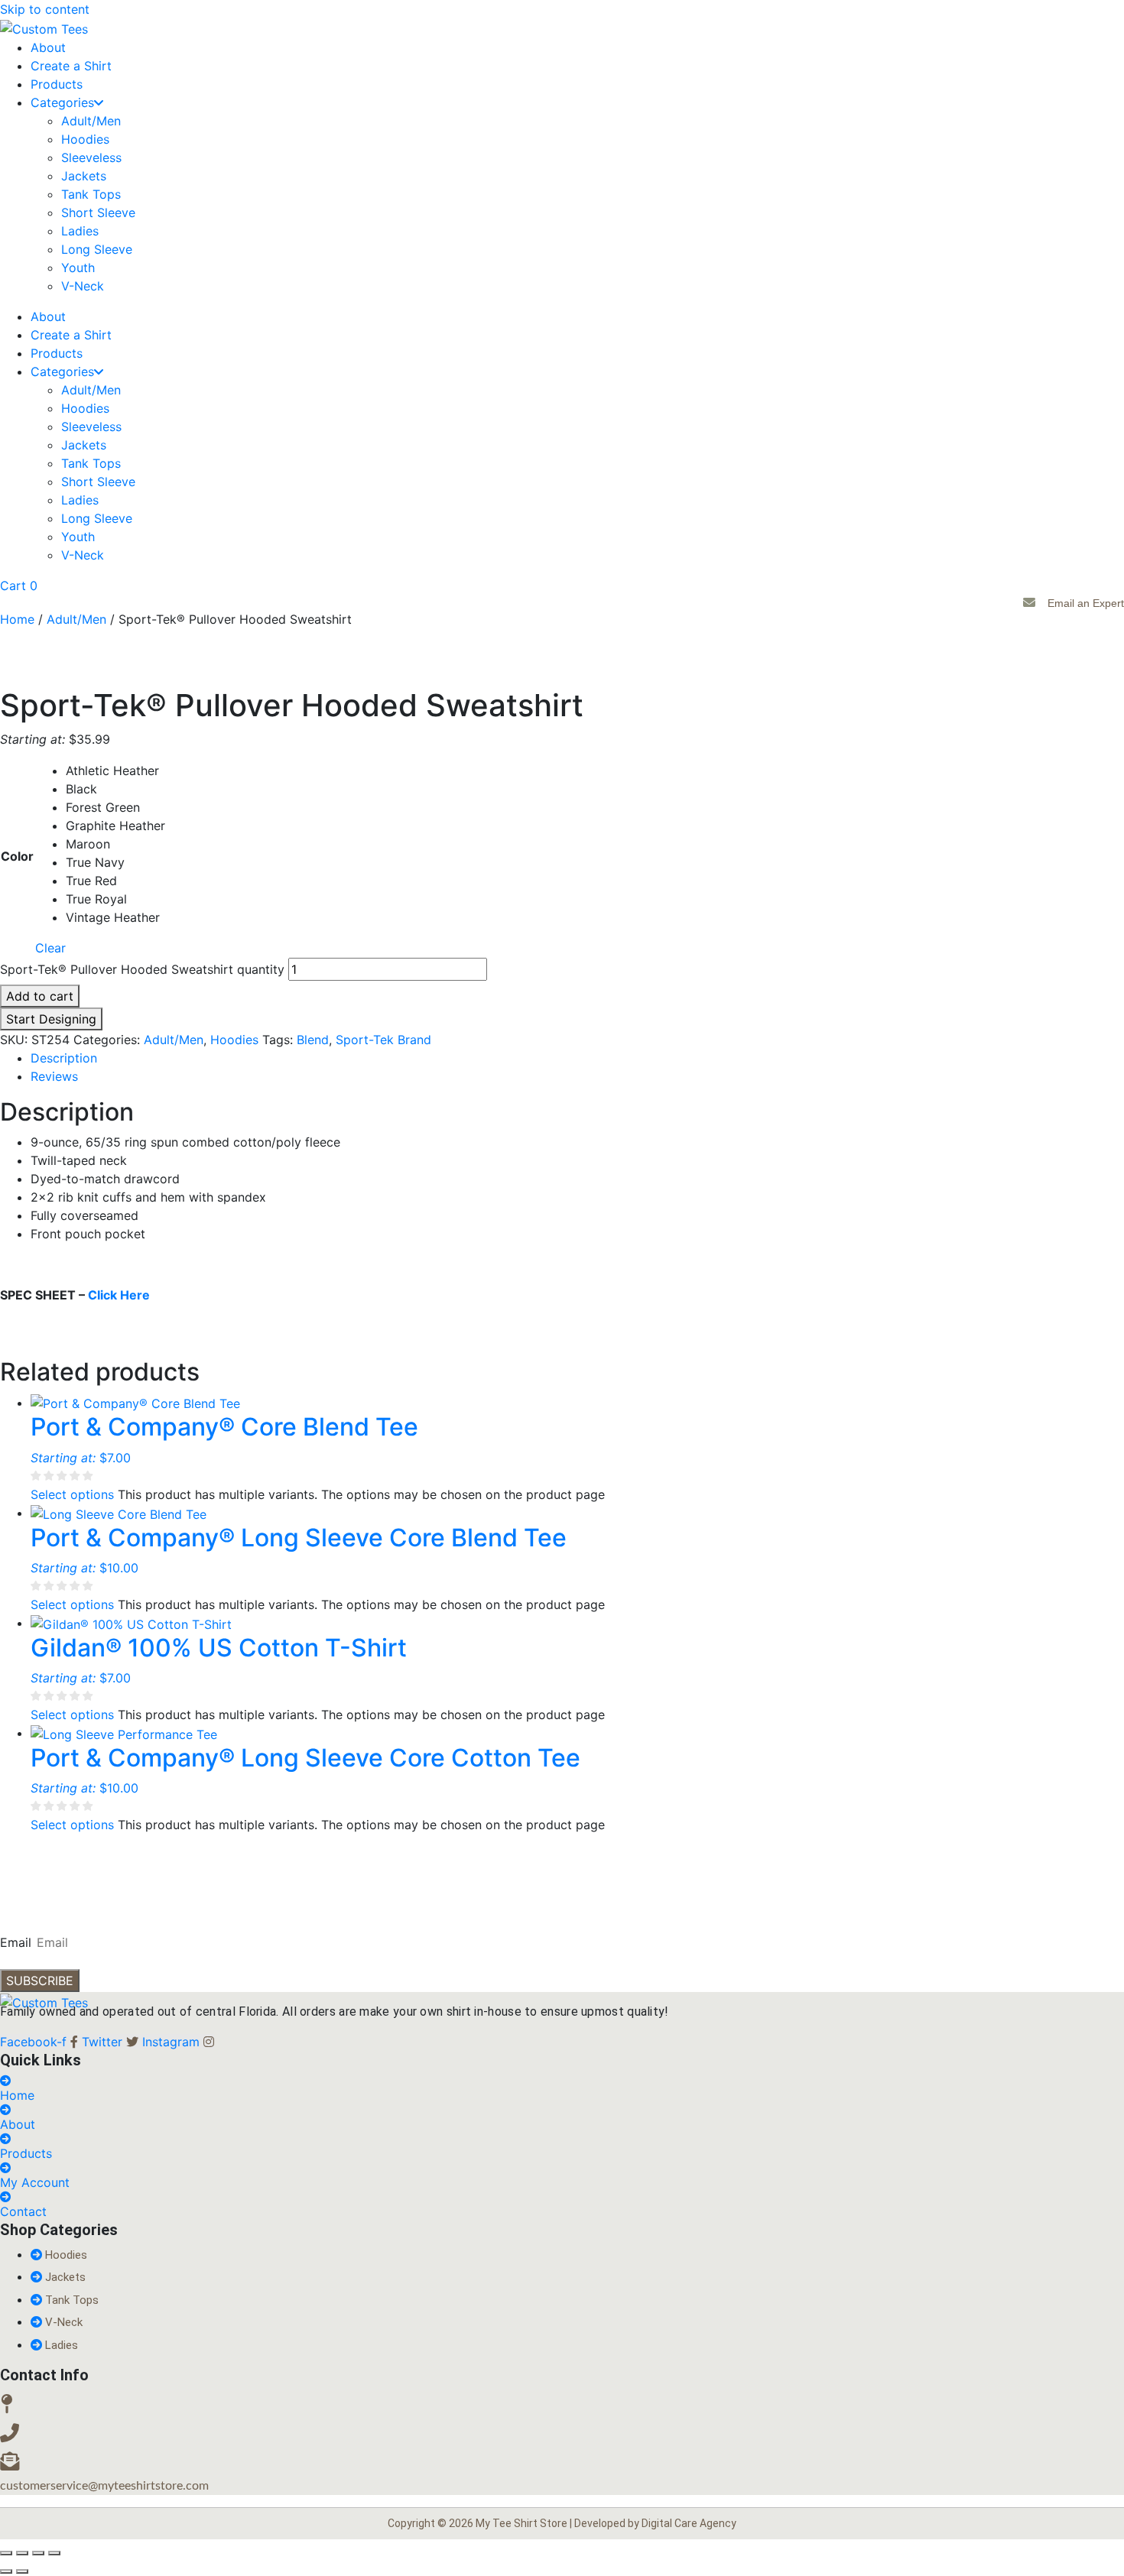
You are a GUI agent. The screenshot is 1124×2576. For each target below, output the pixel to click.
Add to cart (40, 996)
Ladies (80, 231)
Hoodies (85, 139)
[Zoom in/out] (6, 2553)
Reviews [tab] (54, 1076)
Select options (72, 1494)
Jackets (84, 176)
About (48, 47)
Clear (50, 948)
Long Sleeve (97, 249)
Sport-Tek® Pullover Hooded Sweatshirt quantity (142, 969)
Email (16, 1942)
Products (57, 84)
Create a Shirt (71, 66)
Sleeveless (91, 157)
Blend (313, 1040)
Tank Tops (91, 194)
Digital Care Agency (689, 2523)
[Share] (38, 2553)
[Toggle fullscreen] (22, 2553)
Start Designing (51, 1019)
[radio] (115, 771)
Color (17, 856)
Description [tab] (64, 1058)
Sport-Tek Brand (383, 1040)
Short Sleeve (98, 213)
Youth (78, 268)
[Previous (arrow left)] (6, 2571)
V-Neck (83, 286)
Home (17, 619)
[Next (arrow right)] (22, 2571)
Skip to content (45, 9)
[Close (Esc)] (54, 2553)
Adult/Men (91, 121)
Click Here (119, 1295)
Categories (62, 102)
